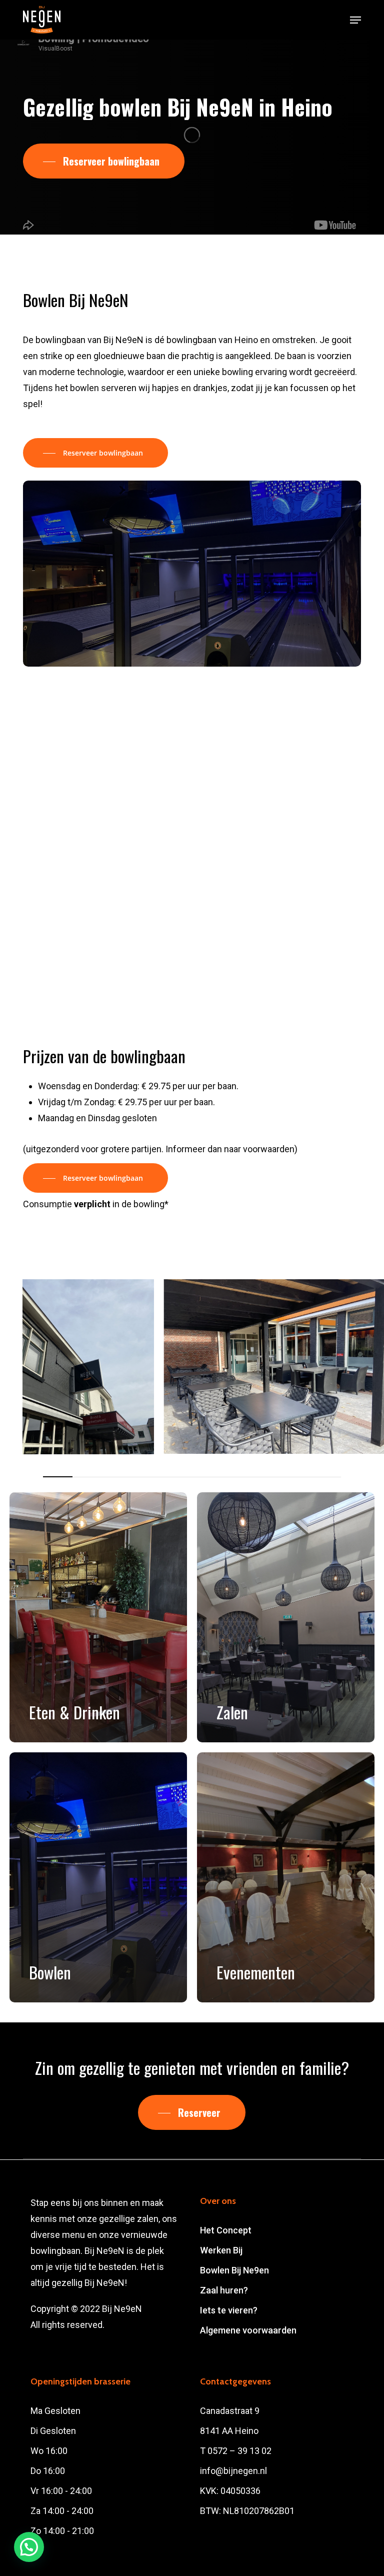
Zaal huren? (224, 2290)
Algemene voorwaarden (248, 2330)
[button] (355, 20)
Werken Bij (221, 2250)
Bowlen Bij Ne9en (234, 2270)
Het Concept (226, 2230)
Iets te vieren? (229, 2310)
